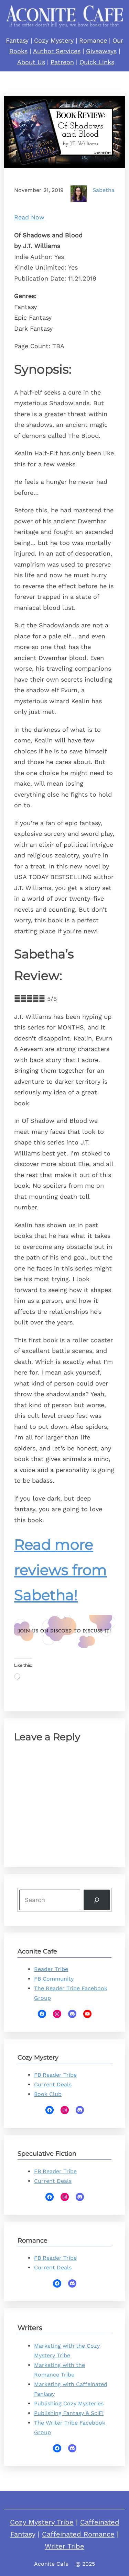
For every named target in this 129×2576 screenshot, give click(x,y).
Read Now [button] (29, 217)
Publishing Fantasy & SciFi (69, 2413)
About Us (31, 62)
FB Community (54, 1979)
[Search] (97, 1900)
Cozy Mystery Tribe (42, 2522)
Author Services (57, 51)
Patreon (62, 62)
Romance (93, 40)
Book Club (48, 2094)
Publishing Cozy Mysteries (69, 2403)
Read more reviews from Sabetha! (61, 1570)
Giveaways (101, 51)
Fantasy (17, 40)
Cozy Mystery (54, 40)
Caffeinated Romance (78, 2534)
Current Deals (53, 2084)
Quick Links (97, 62)
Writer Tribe (64, 2546)
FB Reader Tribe (55, 2075)
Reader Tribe (51, 1969)
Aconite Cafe (51, 2564)
